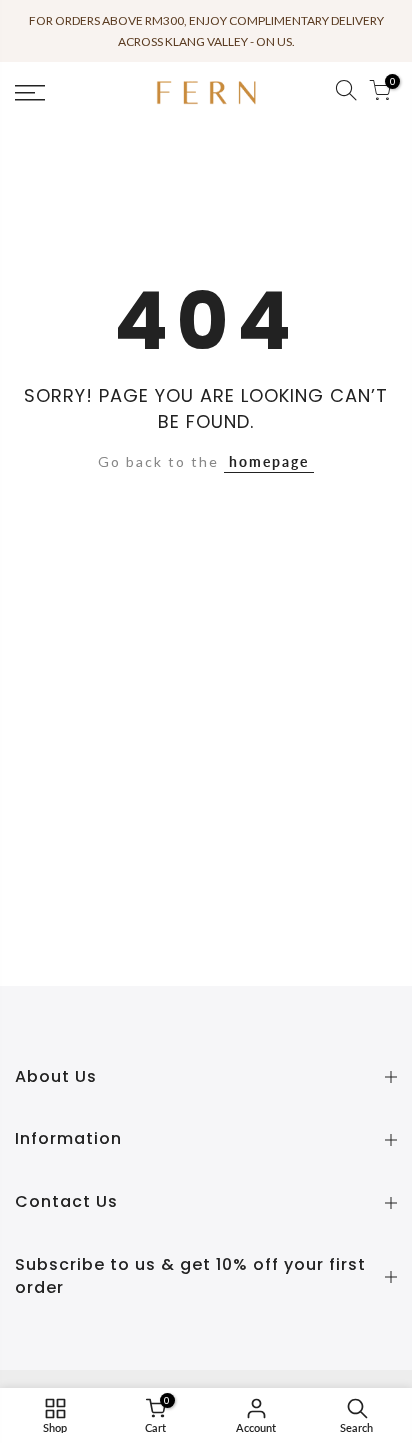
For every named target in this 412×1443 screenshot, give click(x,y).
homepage (269, 461)
